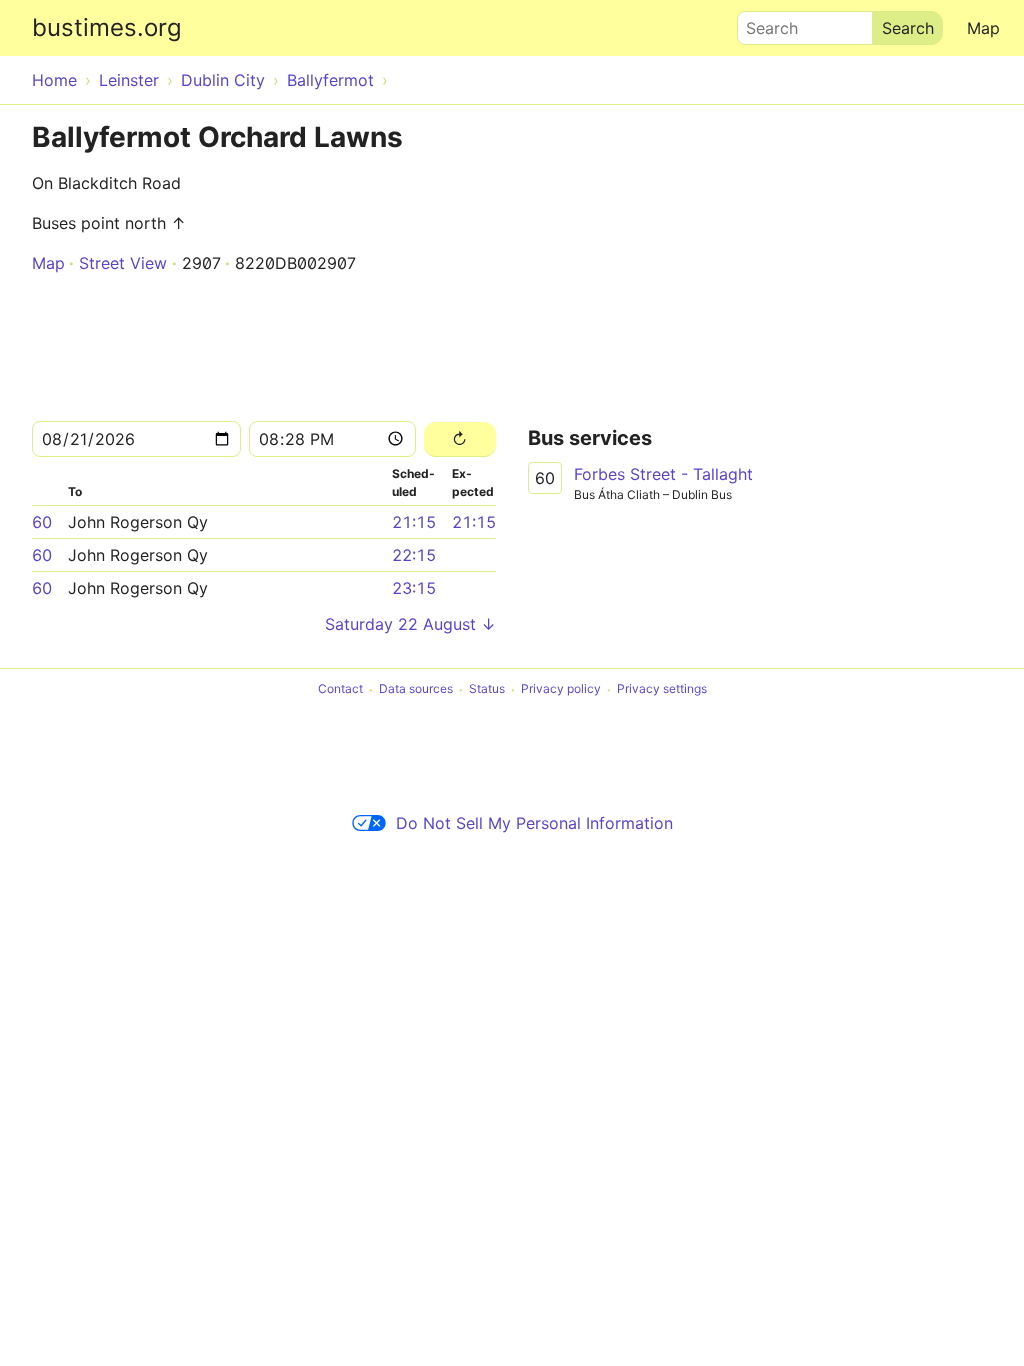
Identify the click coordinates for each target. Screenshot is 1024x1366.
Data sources (416, 689)
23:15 (414, 588)
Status (487, 689)
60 (42, 522)
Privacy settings (662, 689)
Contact (340, 689)
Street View (123, 263)
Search (763, 23)
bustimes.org (107, 27)
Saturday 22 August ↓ (410, 624)
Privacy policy (561, 689)
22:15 (414, 555)
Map (983, 28)
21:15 (414, 522)
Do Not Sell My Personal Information (534, 823)
